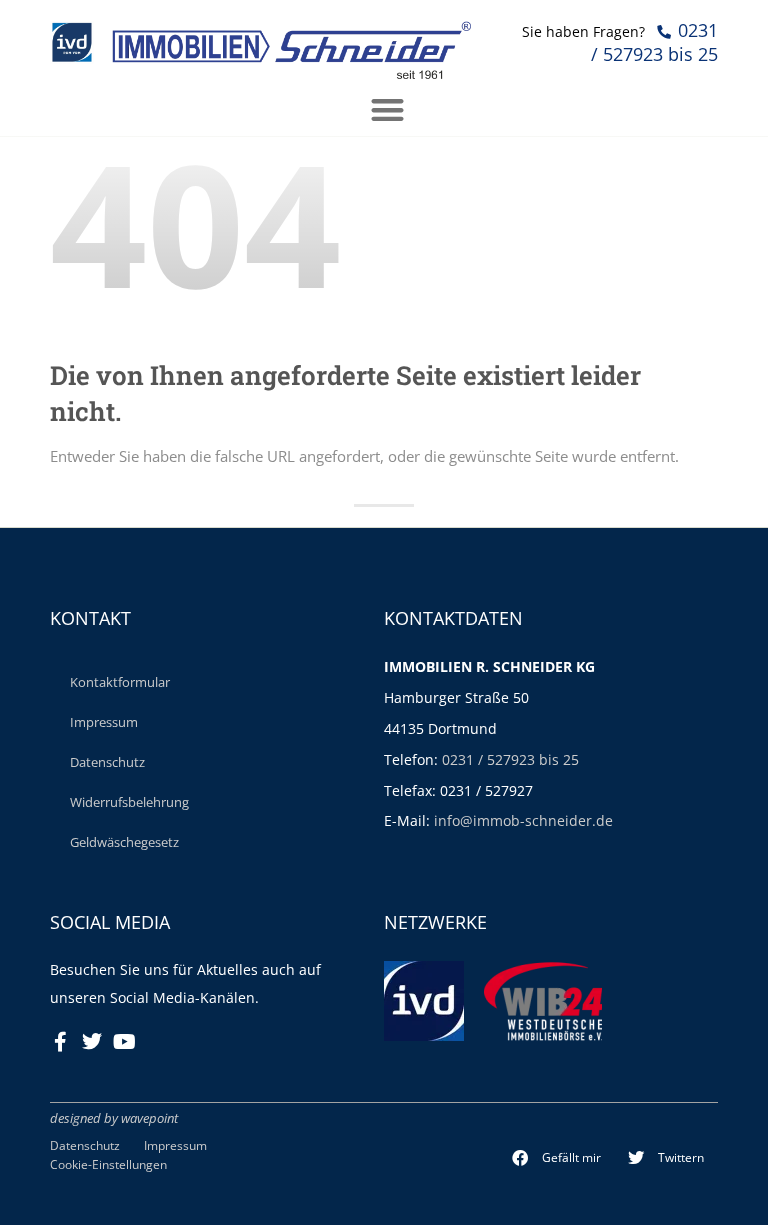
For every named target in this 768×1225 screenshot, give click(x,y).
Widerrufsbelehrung (129, 802)
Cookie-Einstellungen (108, 1164)
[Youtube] (124, 1042)
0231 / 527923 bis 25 (510, 759)
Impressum (104, 722)
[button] (557, 1158)
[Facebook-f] (60, 1042)
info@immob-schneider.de (523, 820)
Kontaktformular (120, 682)
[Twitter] (92, 1042)
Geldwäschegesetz (124, 842)
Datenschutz (107, 762)
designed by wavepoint (114, 1118)
